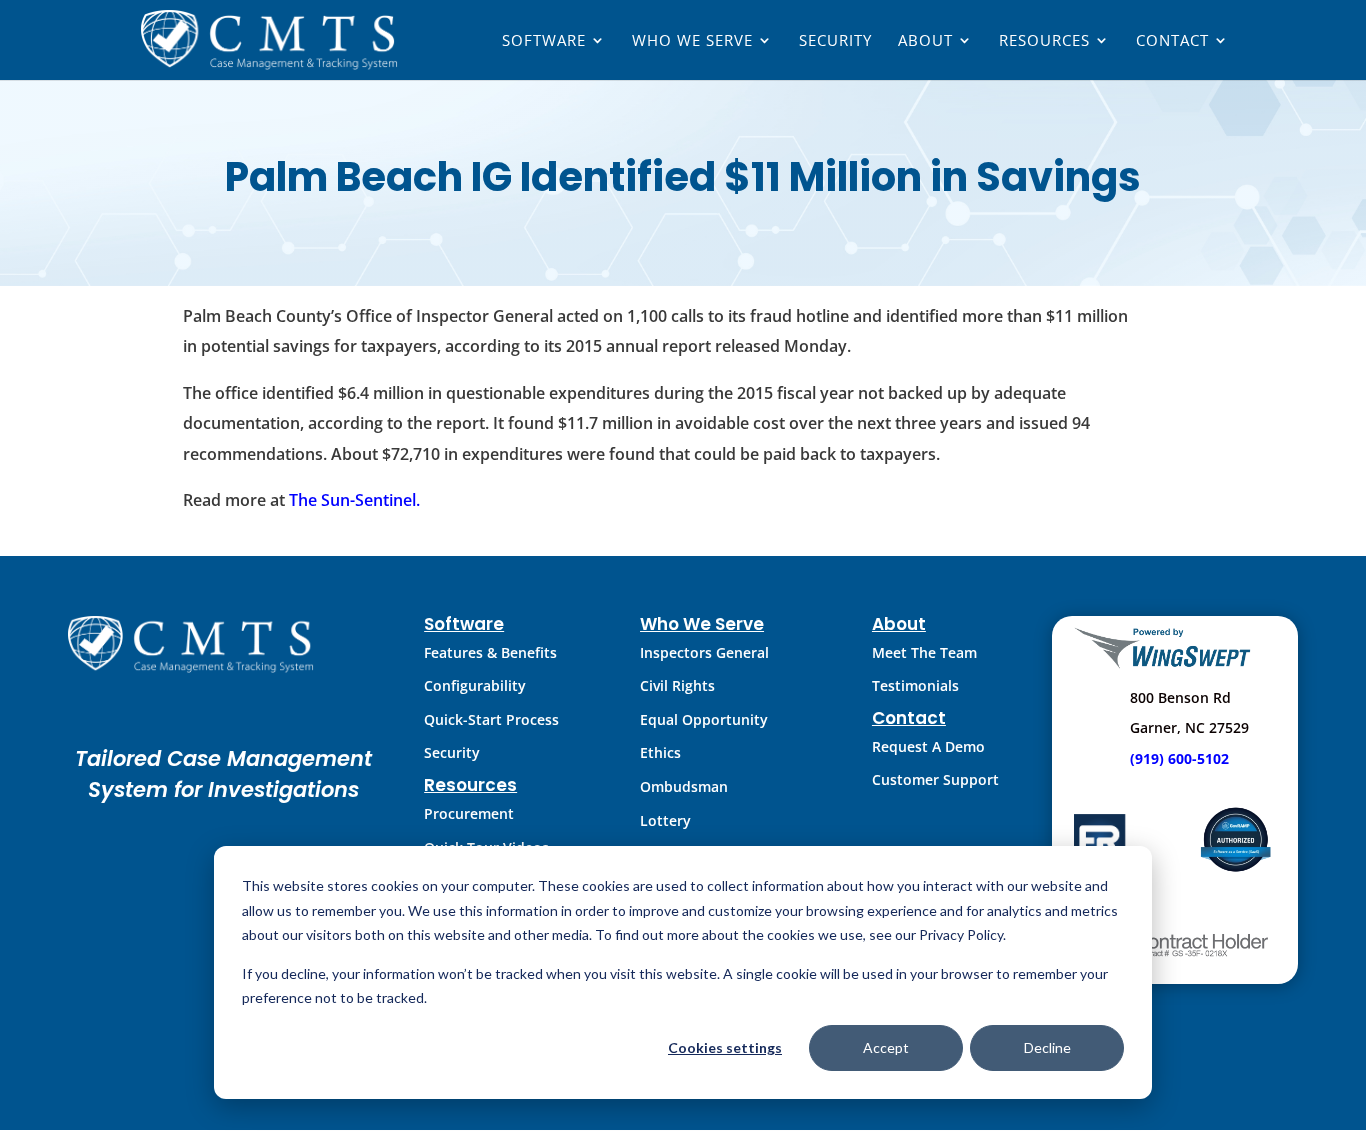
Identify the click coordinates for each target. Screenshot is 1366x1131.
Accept (886, 1047)
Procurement (469, 813)
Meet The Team (924, 652)
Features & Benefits (490, 652)
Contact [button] (1172, 41)
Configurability (475, 685)
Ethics (660, 752)
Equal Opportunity (704, 719)
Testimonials (915, 685)
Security (835, 41)
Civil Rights (677, 685)
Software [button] (544, 41)
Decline (1047, 1047)
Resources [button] (1044, 41)
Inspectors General (704, 652)
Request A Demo (928, 746)
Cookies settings (725, 1047)
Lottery (665, 820)
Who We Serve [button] (692, 41)
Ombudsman (684, 786)
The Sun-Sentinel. (354, 500)
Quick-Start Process (491, 719)
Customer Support (935, 779)
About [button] (925, 41)
